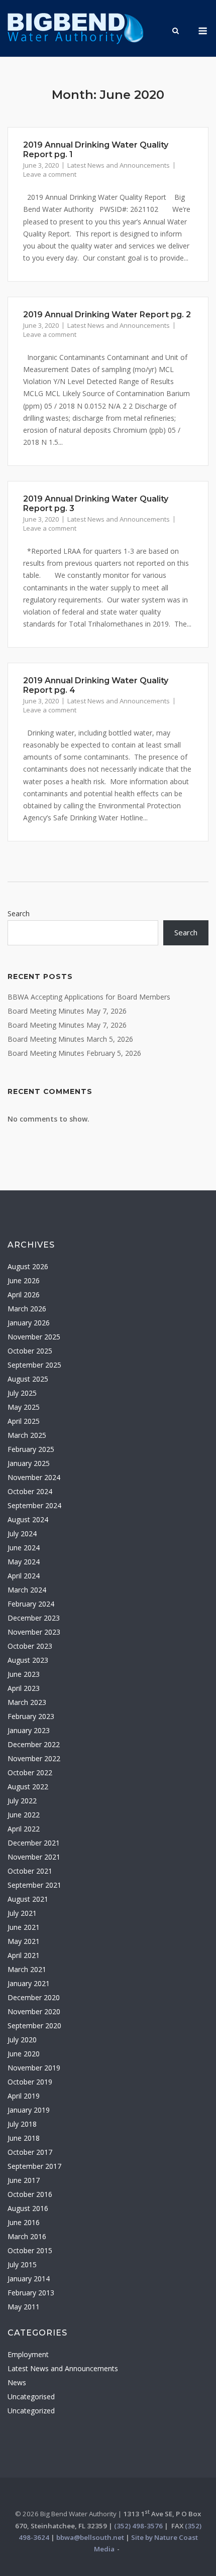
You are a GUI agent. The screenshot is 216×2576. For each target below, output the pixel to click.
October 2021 (30, 1871)
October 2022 (30, 1772)
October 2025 (30, 1351)
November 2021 (34, 1857)
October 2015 (30, 2250)
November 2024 (34, 1477)
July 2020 (22, 2040)
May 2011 (24, 2307)
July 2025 (22, 1393)
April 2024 (24, 1576)
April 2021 (24, 1955)
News (17, 2382)
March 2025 (27, 1435)
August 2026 (28, 1266)
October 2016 (30, 2194)
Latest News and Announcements (119, 165)
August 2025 (28, 1379)
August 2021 (28, 1899)
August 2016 (28, 2208)
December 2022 (34, 1744)
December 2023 (34, 1618)
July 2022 (22, 1801)
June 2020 (24, 2054)
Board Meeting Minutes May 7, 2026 (67, 1011)
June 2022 (24, 1815)
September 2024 (34, 1505)
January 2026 (29, 1323)
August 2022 (28, 1787)
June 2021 (24, 1927)
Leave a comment (50, 174)
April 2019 (24, 2096)
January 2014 (29, 2279)
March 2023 (27, 1702)
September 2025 (34, 1365)
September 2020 (34, 2026)
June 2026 (24, 1280)
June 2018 (24, 2138)
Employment (28, 2354)
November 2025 (34, 1337)
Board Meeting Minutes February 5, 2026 (74, 1053)
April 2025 (24, 1421)
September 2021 (34, 1885)
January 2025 (29, 1463)
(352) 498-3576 (138, 2526)
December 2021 (34, 1843)
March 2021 (27, 1969)
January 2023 (29, 1730)
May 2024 (24, 1562)
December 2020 (34, 1997)
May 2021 (24, 1941)
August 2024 (28, 1519)
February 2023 (31, 1716)
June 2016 (24, 2222)
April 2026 (24, 1295)
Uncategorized (31, 2411)
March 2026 (27, 1309)
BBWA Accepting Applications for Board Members (89, 997)
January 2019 (29, 2110)
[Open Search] (176, 32)
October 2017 (30, 2152)
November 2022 (34, 1758)
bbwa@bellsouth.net (90, 2537)
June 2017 (24, 2180)
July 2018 (22, 2124)
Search (19, 913)
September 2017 (34, 2166)
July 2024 (22, 1534)
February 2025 (31, 1449)
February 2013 (31, 2293)
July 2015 (22, 2264)
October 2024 (30, 1491)
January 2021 (29, 1983)
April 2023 (24, 1688)
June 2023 (24, 1674)
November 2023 (34, 1632)
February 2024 (31, 1604)
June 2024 (24, 1548)
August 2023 (28, 1660)
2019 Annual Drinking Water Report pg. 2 (107, 315)
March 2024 (27, 1590)
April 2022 (24, 1829)
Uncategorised (31, 2397)
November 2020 (34, 2011)
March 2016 (27, 2236)
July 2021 (22, 1913)
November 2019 (34, 2068)
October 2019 (30, 2082)
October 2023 (30, 1646)
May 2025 (24, 1407)
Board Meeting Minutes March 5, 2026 (70, 1039)
